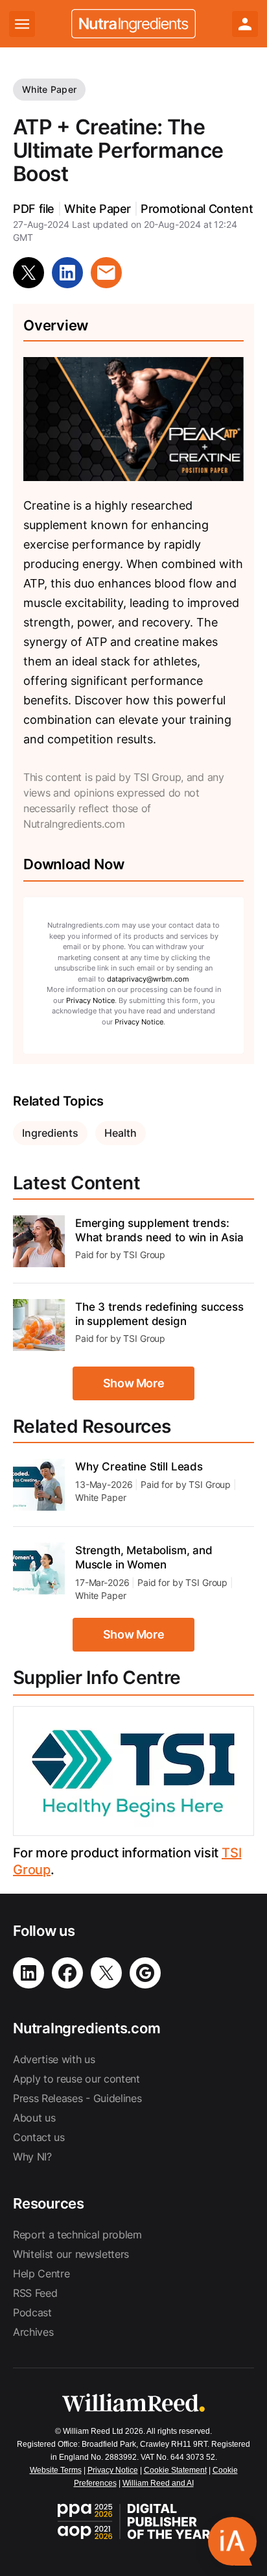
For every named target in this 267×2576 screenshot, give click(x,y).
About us (34, 2118)
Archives (33, 2332)
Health (121, 1133)
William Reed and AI (158, 2483)
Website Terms (56, 2470)
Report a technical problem (77, 2235)
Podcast (32, 2312)
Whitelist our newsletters (71, 2254)
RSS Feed (35, 2293)
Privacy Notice (90, 1000)
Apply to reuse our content (76, 2079)
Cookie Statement (175, 2470)
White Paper (49, 89)
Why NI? (32, 2157)
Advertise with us (54, 2059)
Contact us (39, 2137)
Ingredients (50, 1133)
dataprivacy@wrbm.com (148, 979)
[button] (232, 2541)
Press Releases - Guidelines (77, 2098)
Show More (134, 1383)
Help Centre (41, 2273)
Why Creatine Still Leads (139, 1467)
